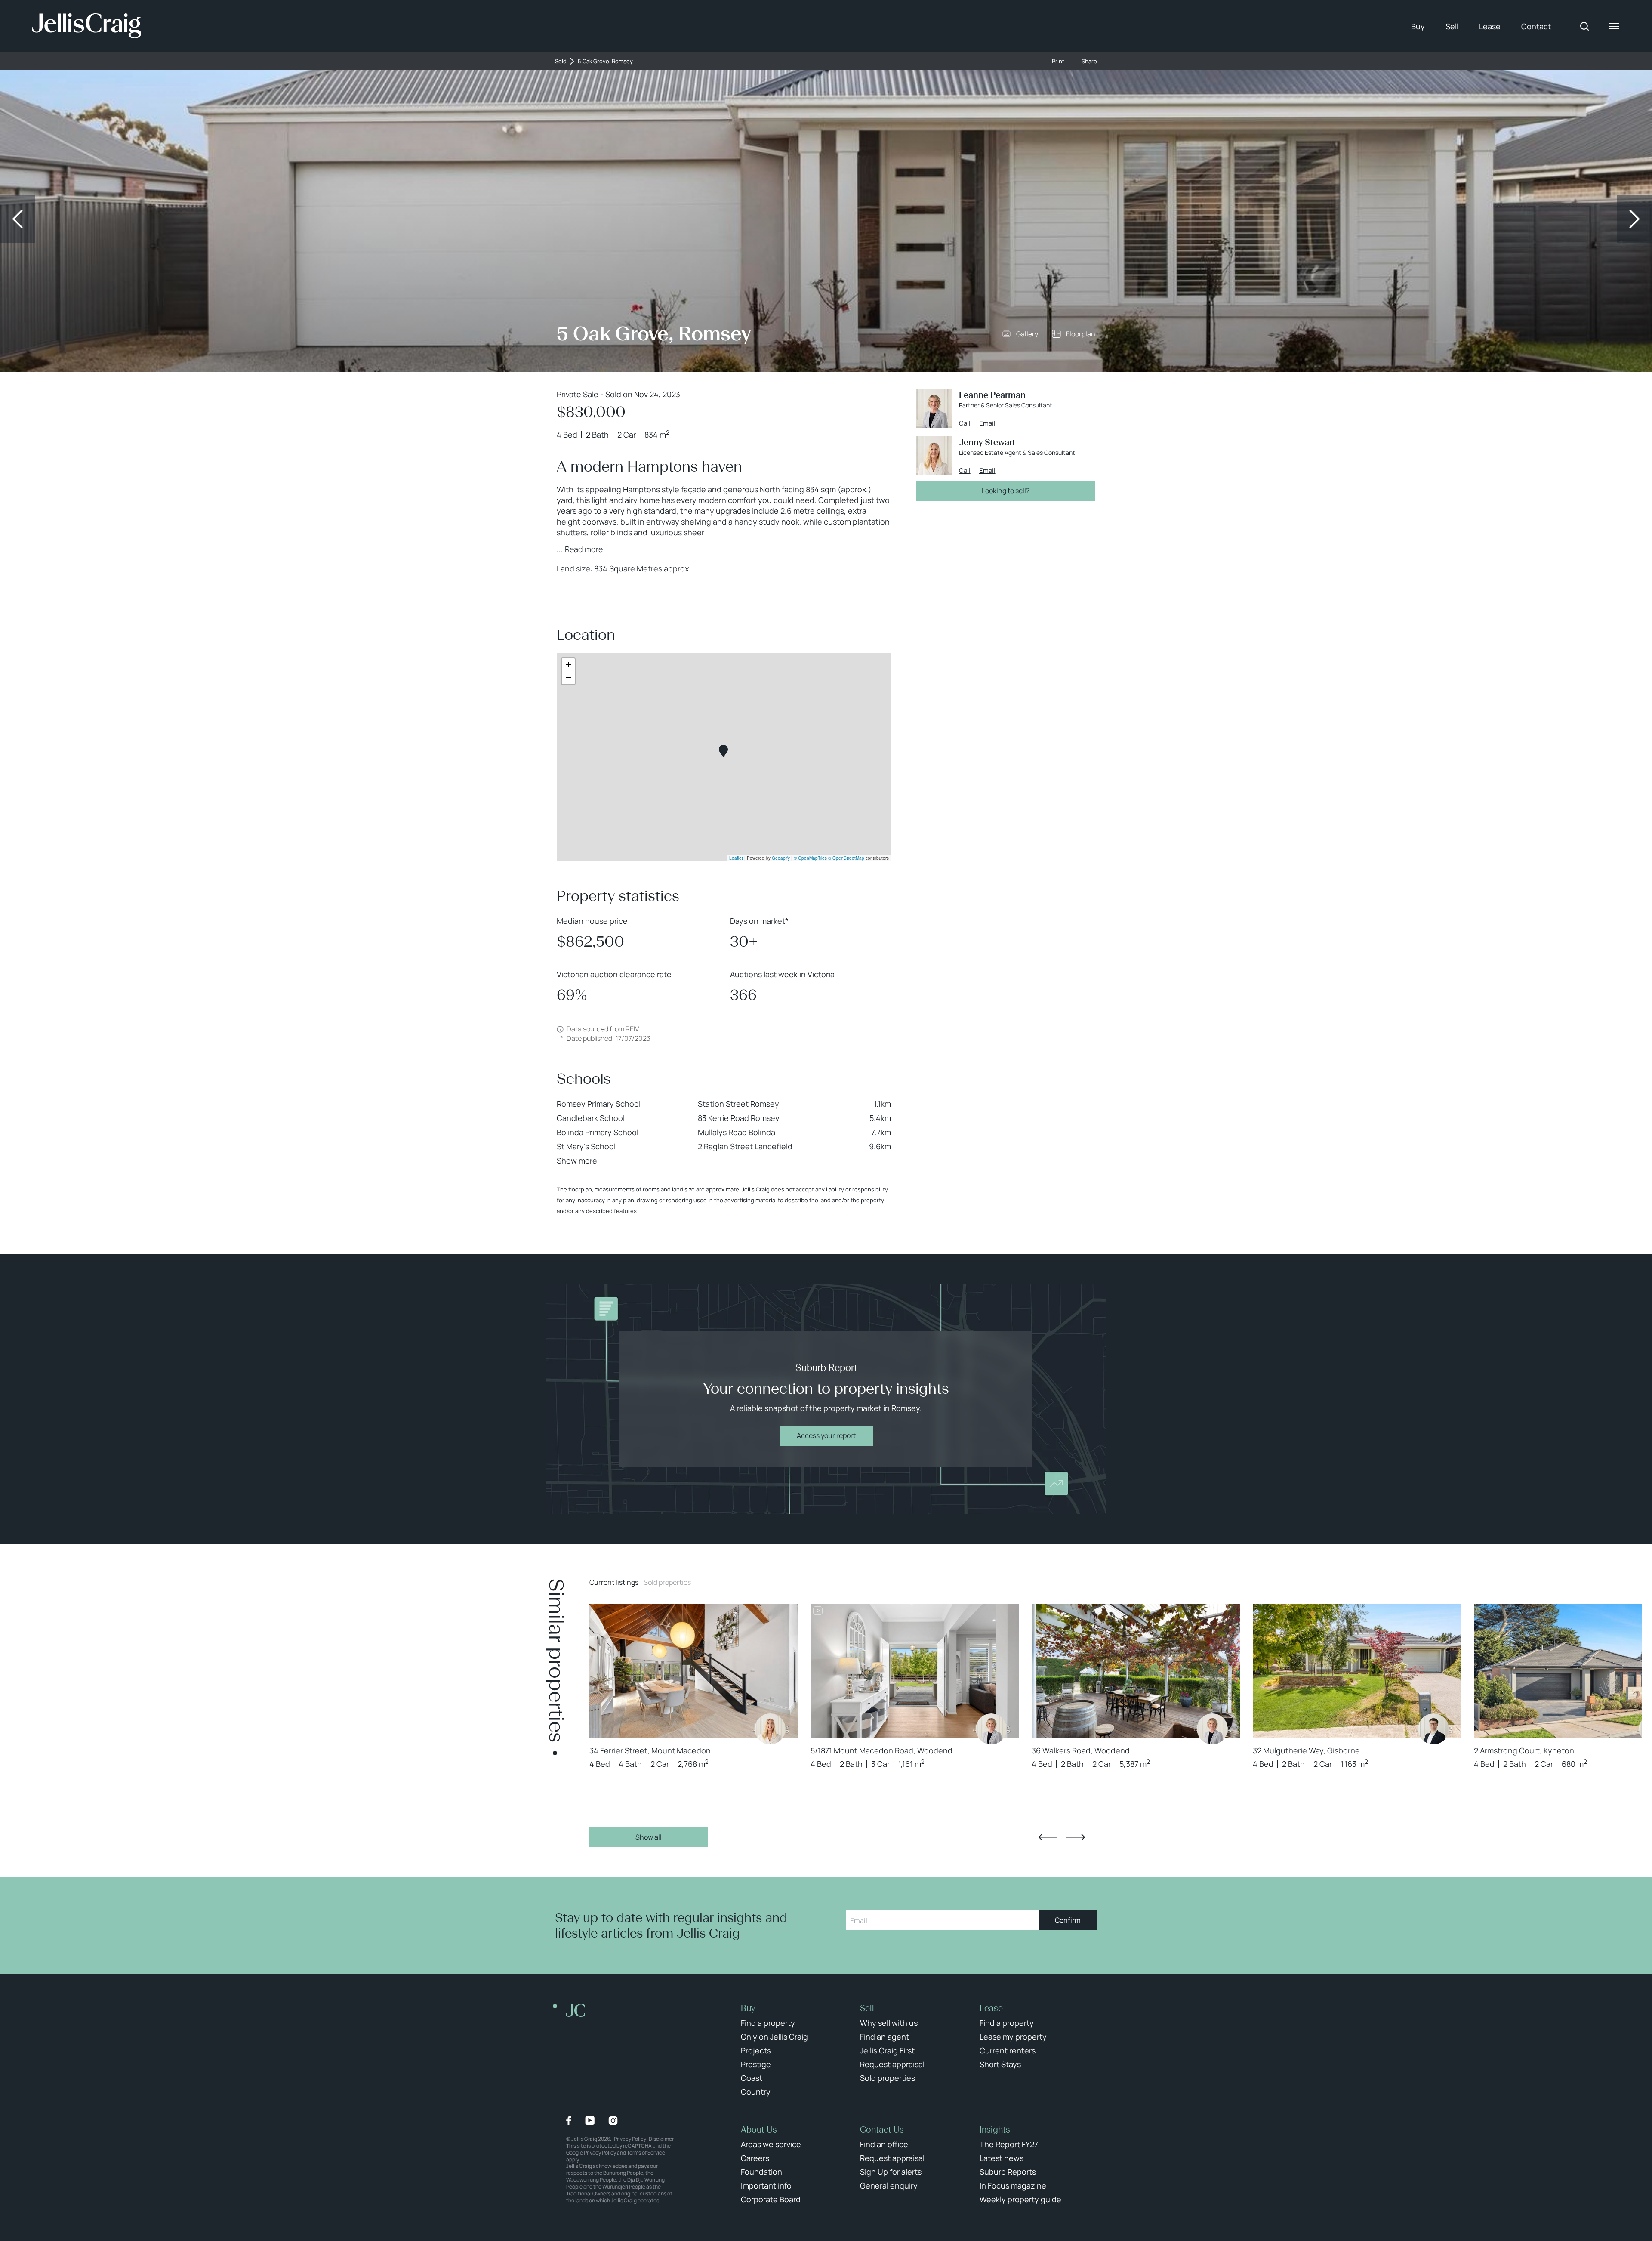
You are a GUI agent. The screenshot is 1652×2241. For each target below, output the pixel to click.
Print (1058, 61)
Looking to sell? (1006, 491)
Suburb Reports (1008, 2172)
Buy (1418, 26)
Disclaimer (661, 2139)
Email (987, 423)
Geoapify (781, 858)
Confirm (1068, 1920)
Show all (649, 1837)
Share (1089, 61)
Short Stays (1000, 2064)
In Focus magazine (1013, 2185)
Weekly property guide (1020, 2199)
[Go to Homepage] (87, 26)
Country (756, 2092)
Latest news (1002, 2158)
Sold (561, 61)
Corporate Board (771, 2199)
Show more (577, 1161)
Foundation (761, 2172)
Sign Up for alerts (891, 2172)
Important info (766, 2185)
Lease (1490, 26)
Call (965, 423)
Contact (1536, 26)
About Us (759, 2130)
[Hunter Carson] (1433, 1729)
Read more (584, 549)
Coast (752, 2078)
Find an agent (885, 2037)
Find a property (768, 2023)
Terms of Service (646, 2153)
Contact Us (882, 2130)
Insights (995, 2130)
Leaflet (736, 858)
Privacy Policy (630, 2139)
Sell (1452, 26)
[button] (723, 751)
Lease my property (1013, 2037)
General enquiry (889, 2185)
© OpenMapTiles (810, 858)
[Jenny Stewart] (770, 1729)
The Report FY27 (1009, 2144)
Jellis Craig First (887, 2050)
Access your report (826, 1435)
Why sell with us (889, 2023)
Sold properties (667, 1582)
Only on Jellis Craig (774, 2037)
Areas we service (771, 2144)
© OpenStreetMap (846, 858)
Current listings (614, 1582)
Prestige (756, 2064)
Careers (755, 2158)
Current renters (1008, 2050)
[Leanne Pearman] (991, 1729)
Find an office (884, 2144)
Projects (756, 2050)
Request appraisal (892, 2064)
